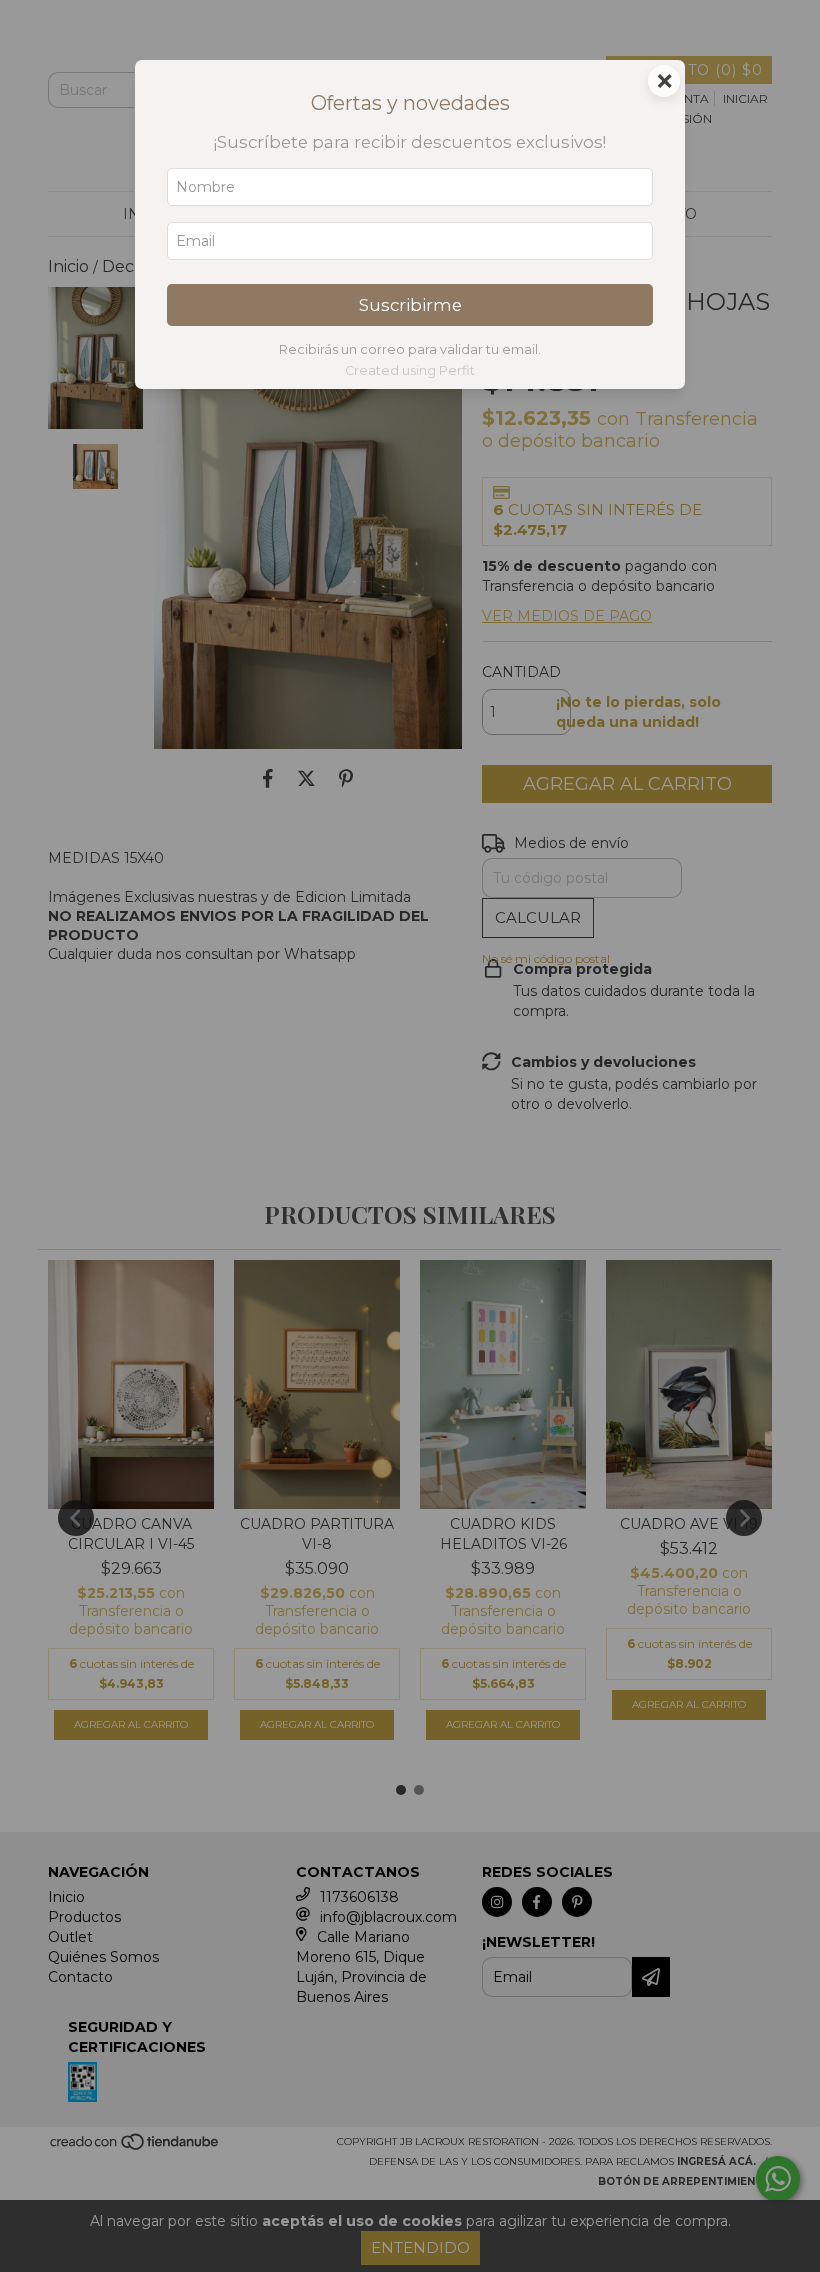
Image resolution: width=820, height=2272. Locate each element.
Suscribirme (410, 305)
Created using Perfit (410, 370)
